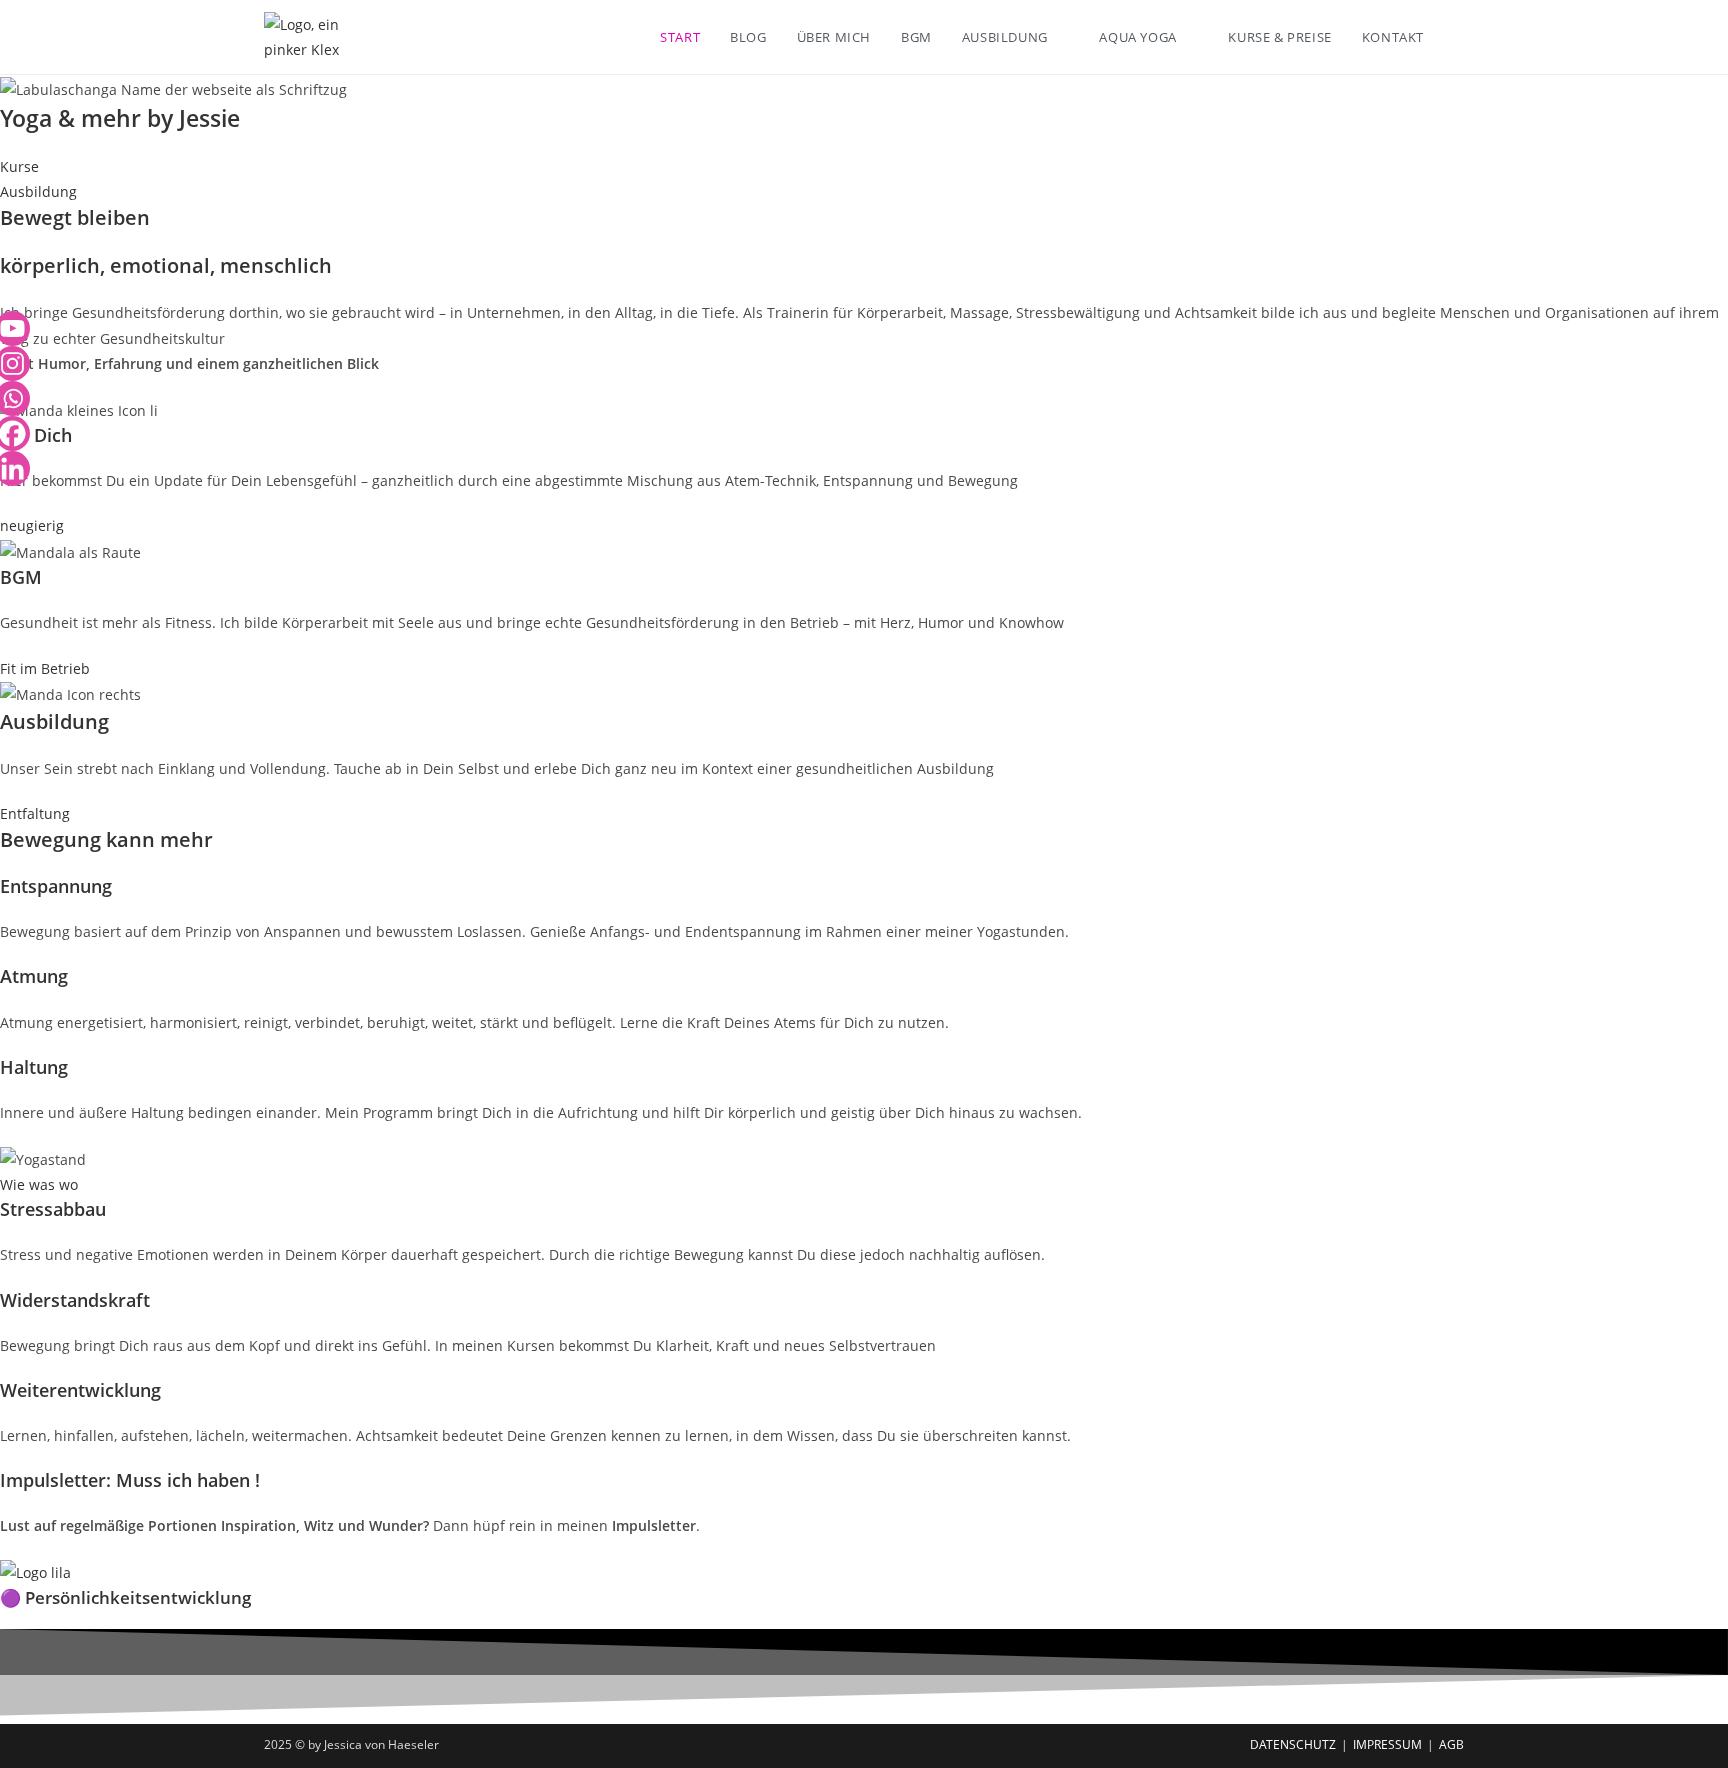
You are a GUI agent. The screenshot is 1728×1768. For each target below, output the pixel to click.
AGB (1451, 1744)
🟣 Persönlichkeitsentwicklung (125, 1597)
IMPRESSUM (1387, 1744)
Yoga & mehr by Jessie (120, 118)
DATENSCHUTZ (1293, 1744)
